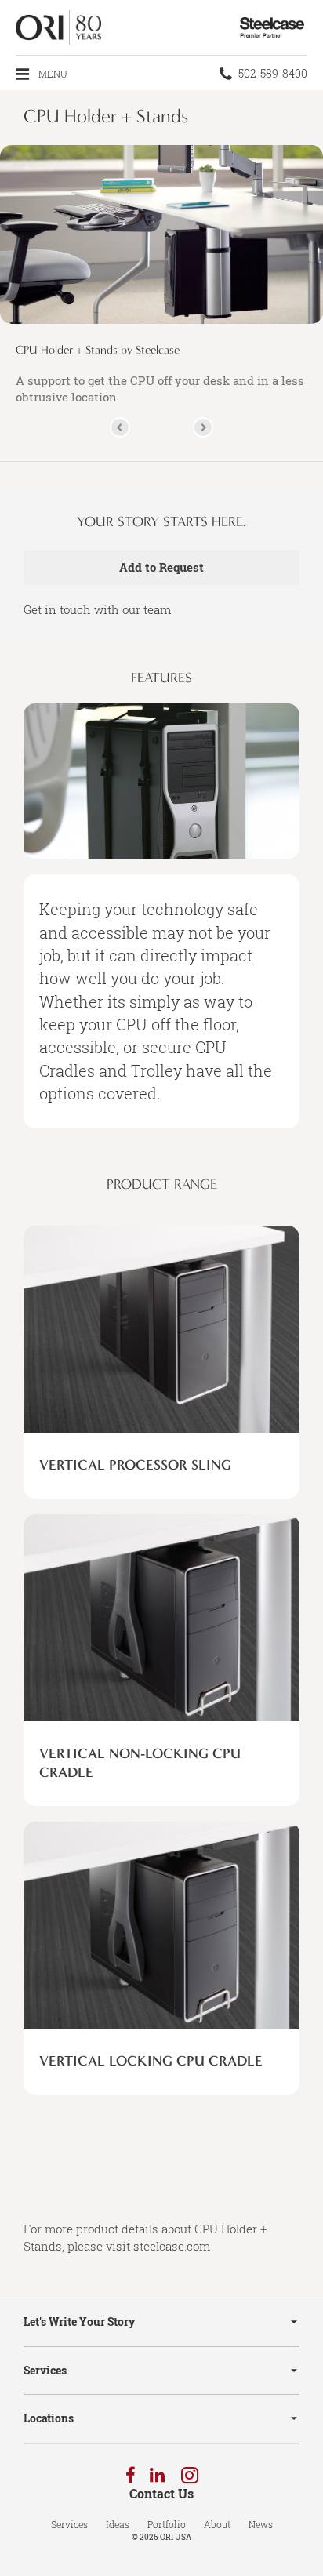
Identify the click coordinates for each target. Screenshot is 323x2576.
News (261, 2524)
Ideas (118, 2524)
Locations (49, 2418)
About (217, 2524)
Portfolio (167, 2524)
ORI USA (176, 2537)
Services (45, 2370)
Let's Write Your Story (79, 2322)
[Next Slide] (203, 427)
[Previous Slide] (120, 427)
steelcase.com (172, 2246)
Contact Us (161, 2494)
